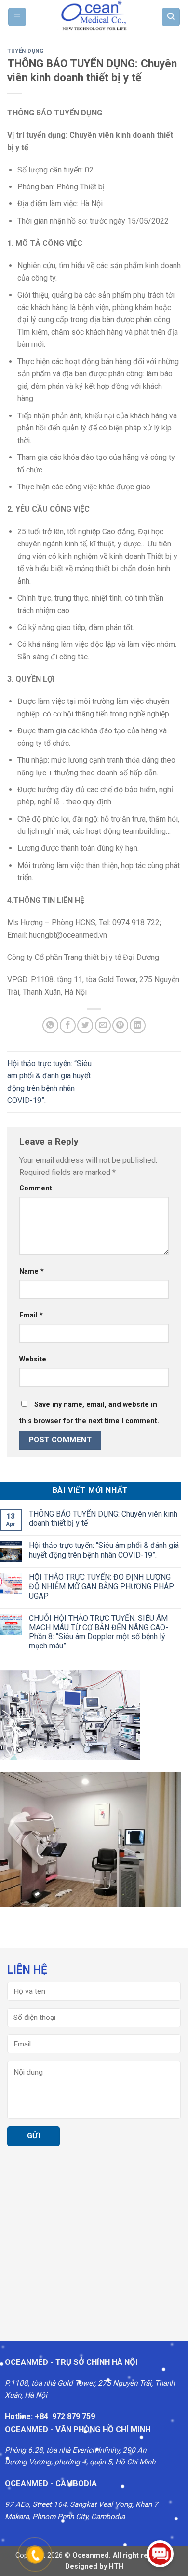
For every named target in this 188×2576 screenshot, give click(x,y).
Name (32, 1271)
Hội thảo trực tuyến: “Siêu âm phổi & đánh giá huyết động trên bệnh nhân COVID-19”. (104, 1550)
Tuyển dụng (26, 51)
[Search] (171, 17)
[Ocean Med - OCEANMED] (94, 17)
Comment (36, 1188)
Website (33, 1359)
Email (31, 1315)
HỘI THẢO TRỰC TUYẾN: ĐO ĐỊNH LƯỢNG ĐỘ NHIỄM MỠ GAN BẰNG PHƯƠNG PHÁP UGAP (101, 1586)
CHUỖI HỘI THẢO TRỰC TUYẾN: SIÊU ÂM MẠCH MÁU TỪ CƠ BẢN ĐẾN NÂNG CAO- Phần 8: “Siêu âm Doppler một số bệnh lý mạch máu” (99, 1632)
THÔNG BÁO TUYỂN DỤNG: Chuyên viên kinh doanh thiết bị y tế (103, 1518)
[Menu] (17, 17)
